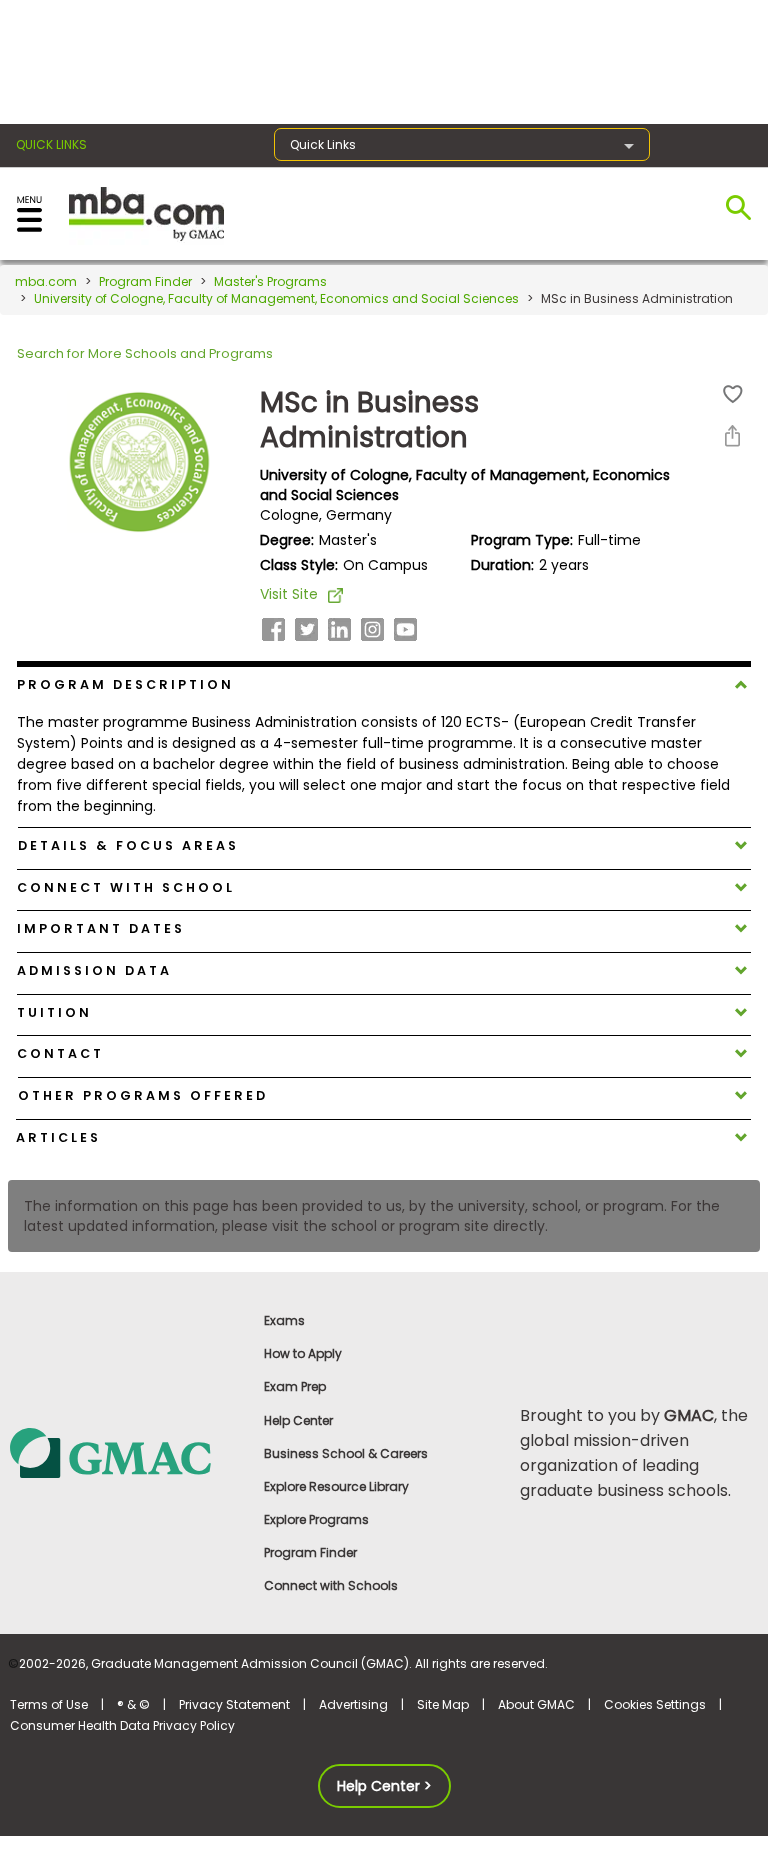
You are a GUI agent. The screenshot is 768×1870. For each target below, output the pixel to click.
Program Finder (145, 281)
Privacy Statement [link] (234, 1704)
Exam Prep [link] (295, 1386)
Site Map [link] (443, 1704)
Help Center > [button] (384, 1786)
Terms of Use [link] (49, 1704)
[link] (127, 1452)
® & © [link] (133, 1704)
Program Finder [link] (310, 1552)
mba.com (46, 281)
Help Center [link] (298, 1420)
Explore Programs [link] (316, 1519)
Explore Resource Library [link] (336, 1486)
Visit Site (289, 594)
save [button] (733, 394)
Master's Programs (270, 281)
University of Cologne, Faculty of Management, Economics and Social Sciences (276, 298)
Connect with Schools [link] (331, 1585)
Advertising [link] (353, 1704)
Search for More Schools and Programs (145, 353)
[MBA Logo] (146, 212)
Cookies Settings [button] (655, 1704)
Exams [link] (284, 1320)
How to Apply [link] (303, 1353)
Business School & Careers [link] (346, 1453)
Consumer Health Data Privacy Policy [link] (122, 1725)
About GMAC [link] (536, 1704)
